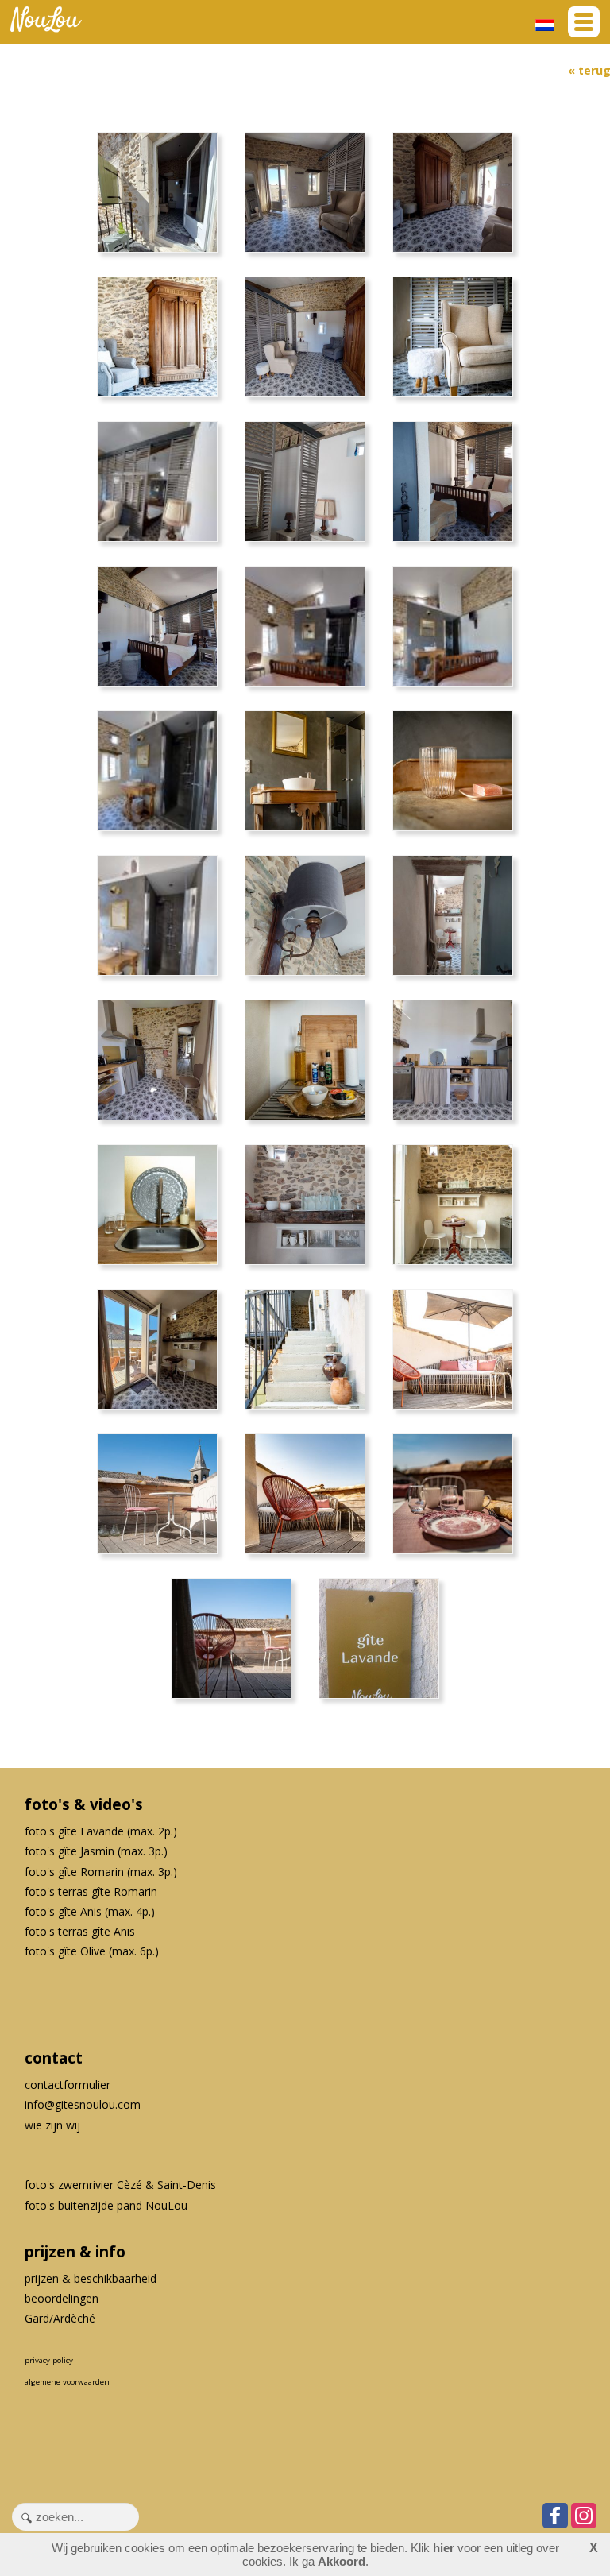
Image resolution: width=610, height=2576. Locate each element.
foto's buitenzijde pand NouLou (106, 2205)
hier (444, 2548)
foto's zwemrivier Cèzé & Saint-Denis (120, 2185)
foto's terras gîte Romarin (91, 1891)
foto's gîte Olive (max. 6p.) (92, 1951)
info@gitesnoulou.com (83, 2104)
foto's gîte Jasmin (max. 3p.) (96, 1851)
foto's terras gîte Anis (80, 1931)
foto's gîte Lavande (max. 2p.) (101, 1831)
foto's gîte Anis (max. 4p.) (90, 1911)
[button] (584, 22)
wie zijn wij (52, 2125)
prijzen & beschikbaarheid (91, 2278)
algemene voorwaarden (67, 2382)
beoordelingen (62, 2298)
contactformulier (68, 2085)
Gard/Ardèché (60, 2318)
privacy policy (49, 2360)
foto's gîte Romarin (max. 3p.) (101, 1872)
